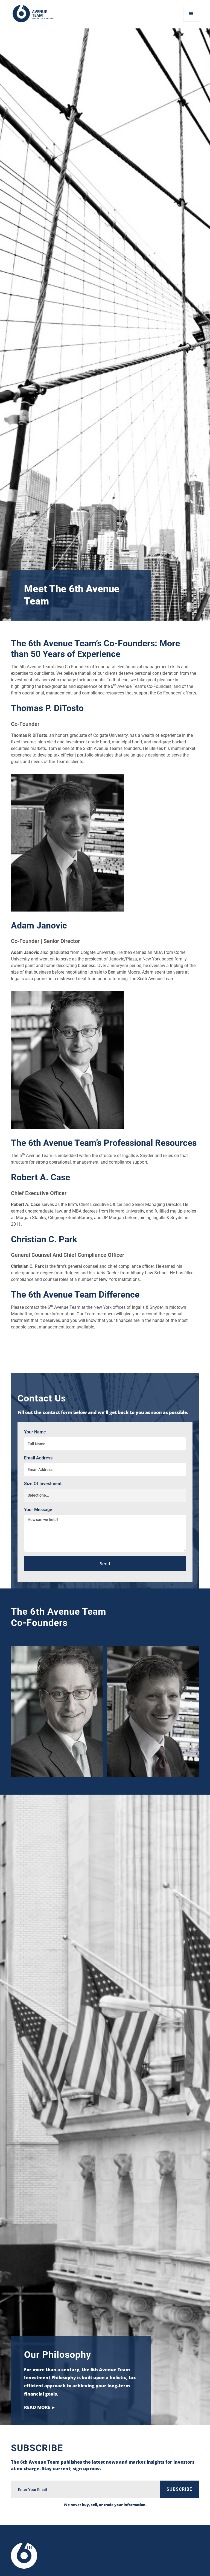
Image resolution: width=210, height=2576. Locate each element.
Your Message (38, 1510)
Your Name (35, 1432)
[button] (191, 14)
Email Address (38, 1458)
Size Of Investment (43, 1484)
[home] (33, 14)
